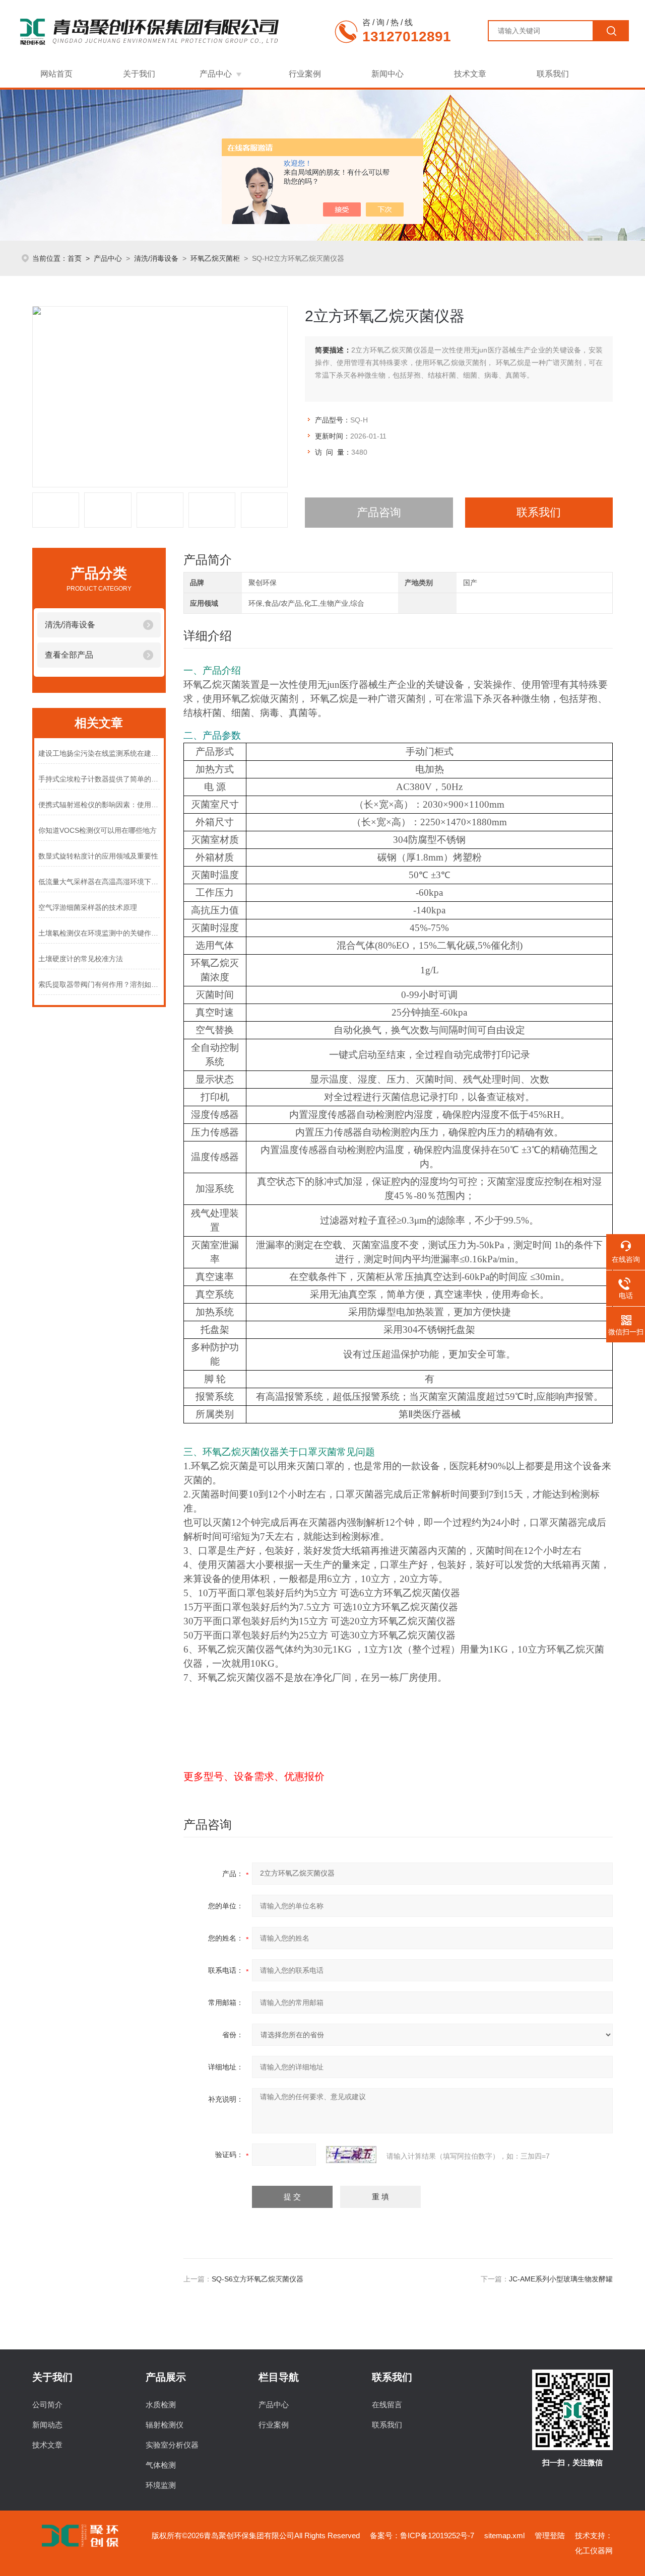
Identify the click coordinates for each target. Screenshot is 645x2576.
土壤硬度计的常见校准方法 (81, 959)
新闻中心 (388, 74)
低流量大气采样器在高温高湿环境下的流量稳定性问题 (99, 882)
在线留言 (387, 2405)
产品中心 (216, 74)
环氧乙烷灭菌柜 (215, 258)
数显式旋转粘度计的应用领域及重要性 (98, 856)
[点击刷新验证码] (351, 2155)
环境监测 (161, 2485)
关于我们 (139, 74)
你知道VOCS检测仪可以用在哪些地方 (98, 830)
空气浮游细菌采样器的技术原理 (88, 907)
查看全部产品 (69, 655)
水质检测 (161, 2405)
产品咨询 (379, 512)
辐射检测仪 (165, 2425)
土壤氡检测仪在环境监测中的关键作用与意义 (99, 933)
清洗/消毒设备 (156, 258)
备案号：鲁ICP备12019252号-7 (422, 2535)
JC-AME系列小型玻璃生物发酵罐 (561, 2279)
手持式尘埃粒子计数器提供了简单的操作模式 (99, 779)
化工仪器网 (594, 2551)
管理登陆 (550, 2535)
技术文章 (470, 74)
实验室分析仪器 (172, 2445)
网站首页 (56, 74)
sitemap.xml (504, 2535)
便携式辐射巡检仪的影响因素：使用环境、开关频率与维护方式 (99, 805)
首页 (75, 258)
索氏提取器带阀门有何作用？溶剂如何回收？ (99, 984)
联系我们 (553, 74)
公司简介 (47, 2405)
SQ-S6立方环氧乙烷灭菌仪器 (257, 2279)
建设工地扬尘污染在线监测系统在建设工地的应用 (99, 753)
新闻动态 (47, 2425)
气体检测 (161, 2465)
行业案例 (305, 74)
